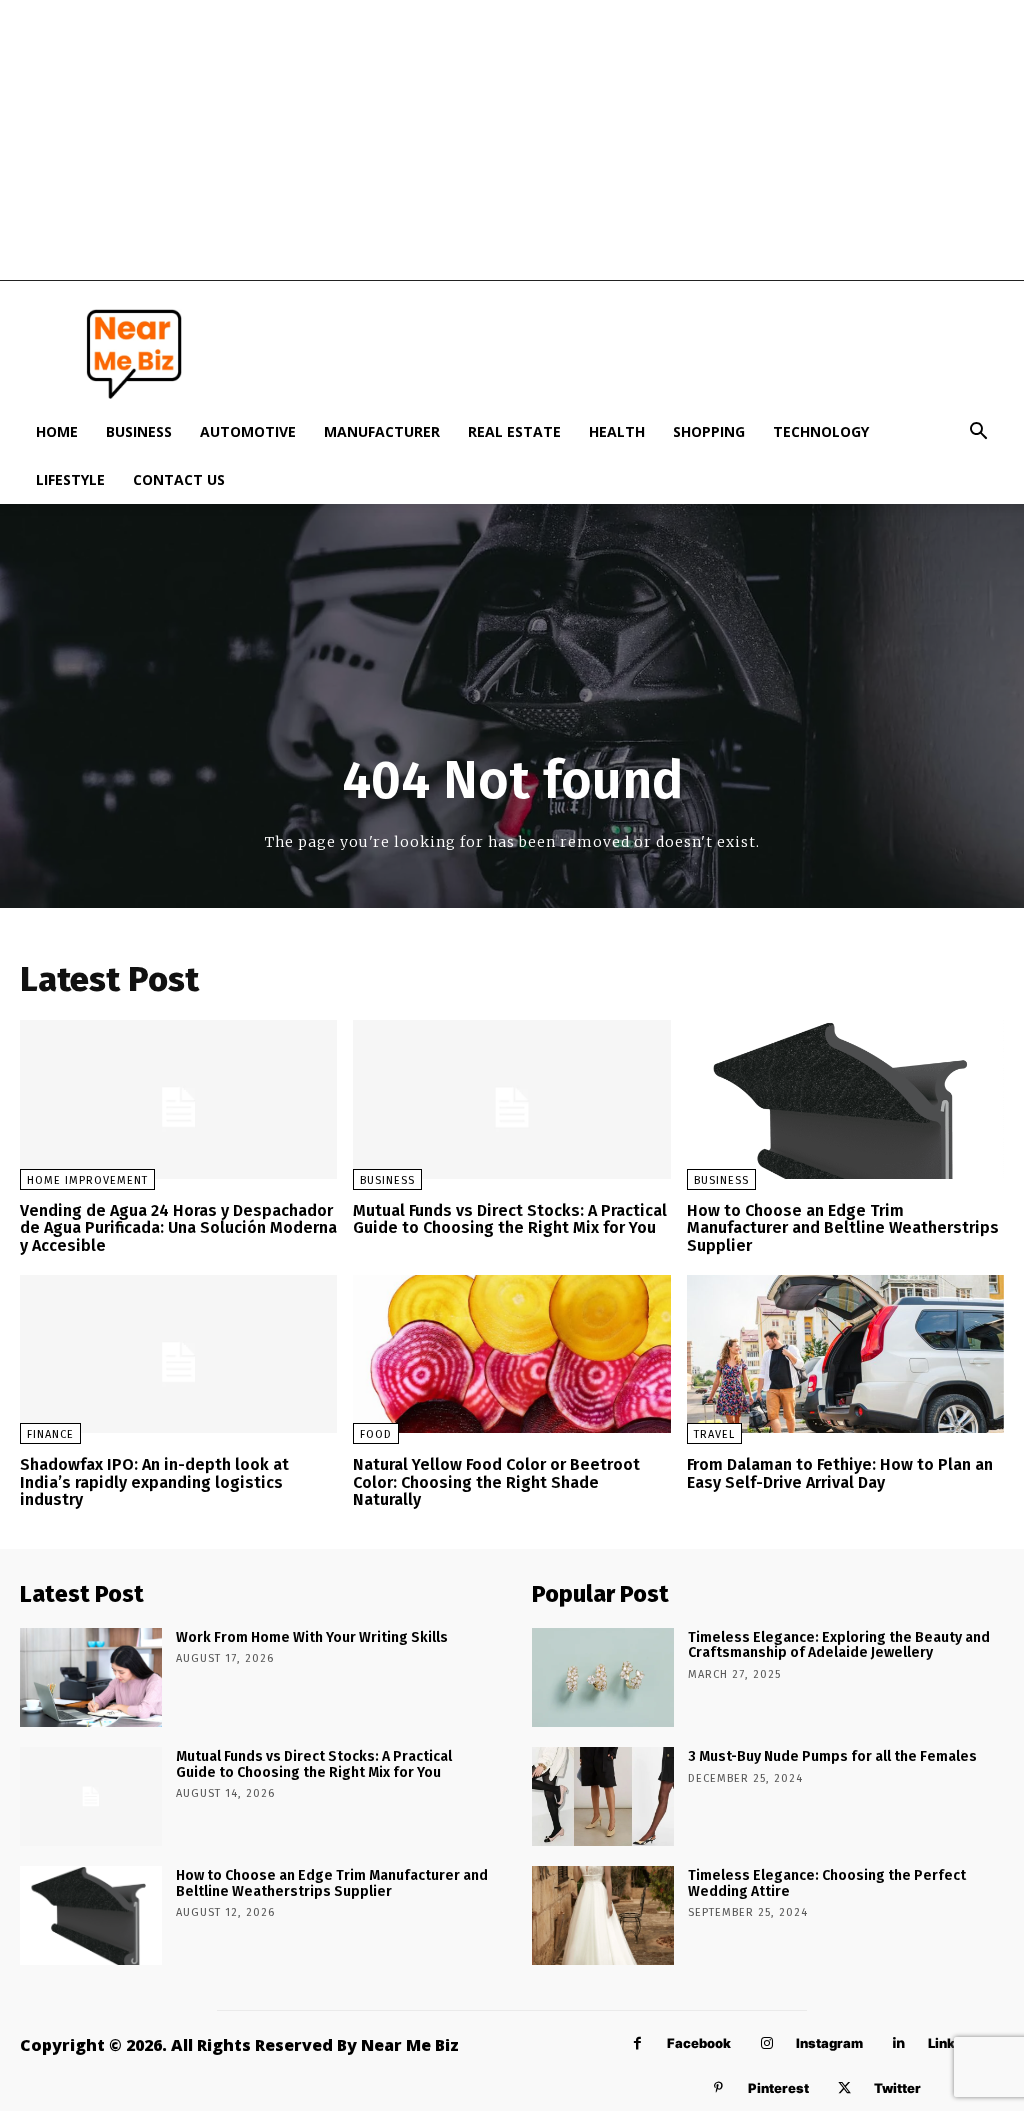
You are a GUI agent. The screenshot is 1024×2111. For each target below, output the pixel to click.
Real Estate (514, 431)
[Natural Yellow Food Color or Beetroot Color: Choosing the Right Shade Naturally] (511, 1354)
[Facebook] (637, 2043)
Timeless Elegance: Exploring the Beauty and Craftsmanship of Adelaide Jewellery (839, 1645)
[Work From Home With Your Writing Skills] (91, 1677)
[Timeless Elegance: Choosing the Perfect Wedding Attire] (603, 1915)
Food (376, 1434)
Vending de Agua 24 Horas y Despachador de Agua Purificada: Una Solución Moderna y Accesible (178, 1228)
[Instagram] (766, 2043)
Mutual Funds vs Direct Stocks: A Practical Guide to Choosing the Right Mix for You (510, 1219)
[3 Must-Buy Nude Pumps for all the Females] (603, 1796)
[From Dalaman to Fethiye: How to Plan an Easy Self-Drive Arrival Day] (845, 1354)
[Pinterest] (718, 2088)
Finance (50, 1434)
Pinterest (778, 2088)
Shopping (709, 431)
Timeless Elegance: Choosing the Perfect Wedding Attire (827, 1883)
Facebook (699, 2043)
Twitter (897, 2088)
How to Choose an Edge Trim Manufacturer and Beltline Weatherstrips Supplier (843, 1228)
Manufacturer (382, 431)
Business (139, 431)
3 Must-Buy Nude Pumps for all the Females (832, 1756)
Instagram (829, 2043)
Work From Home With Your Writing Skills (312, 1637)
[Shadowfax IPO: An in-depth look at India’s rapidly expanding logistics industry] (178, 1354)
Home (57, 431)
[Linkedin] (898, 2043)
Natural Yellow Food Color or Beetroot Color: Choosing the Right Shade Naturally (496, 1482)
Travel (714, 1434)
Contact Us (179, 479)
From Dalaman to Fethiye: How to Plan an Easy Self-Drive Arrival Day (840, 1473)
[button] (978, 433)
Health (617, 431)
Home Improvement (87, 1180)
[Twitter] (844, 2088)
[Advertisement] (512, 140)
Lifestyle (70, 479)
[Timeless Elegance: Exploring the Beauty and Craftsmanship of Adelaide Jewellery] (603, 1677)
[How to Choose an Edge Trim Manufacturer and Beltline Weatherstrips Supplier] (845, 1099)
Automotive (248, 431)
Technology (821, 431)
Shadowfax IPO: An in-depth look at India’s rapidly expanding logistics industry (154, 1482)
